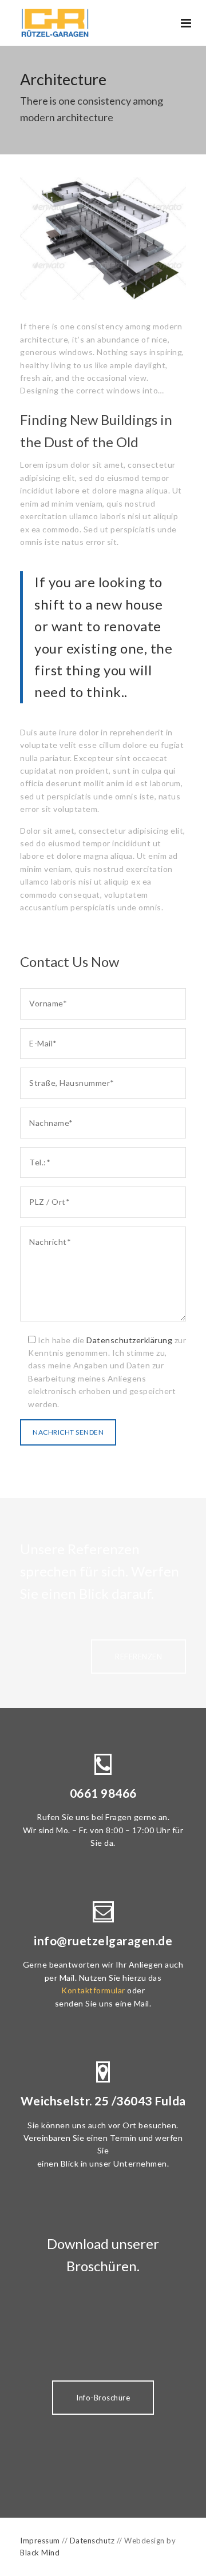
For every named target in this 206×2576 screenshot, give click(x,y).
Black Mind (40, 2553)
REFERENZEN (138, 1657)
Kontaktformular (93, 1990)
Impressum (40, 2541)
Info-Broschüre (103, 2398)
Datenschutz (92, 2541)
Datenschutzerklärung (129, 1340)
